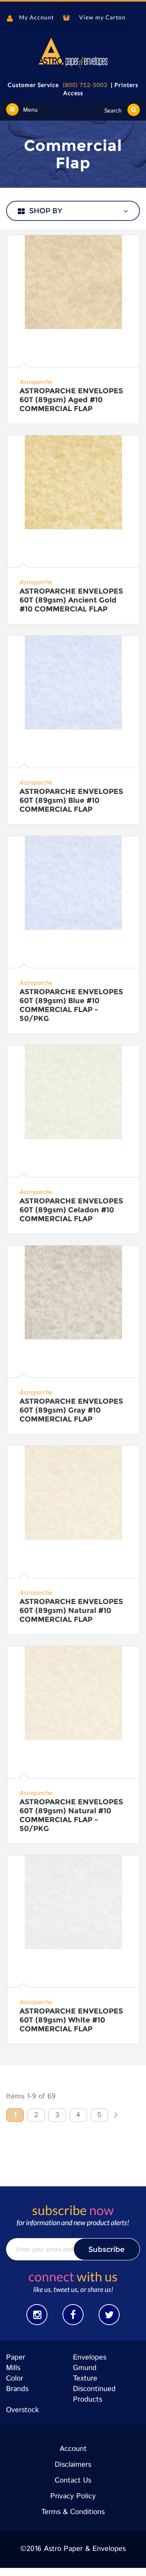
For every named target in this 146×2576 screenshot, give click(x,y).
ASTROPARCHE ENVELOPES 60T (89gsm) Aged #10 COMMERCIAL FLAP (71, 400)
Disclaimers (73, 2465)
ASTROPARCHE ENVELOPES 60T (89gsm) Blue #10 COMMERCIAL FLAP (71, 800)
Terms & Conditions (73, 2512)
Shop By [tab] (46, 211)
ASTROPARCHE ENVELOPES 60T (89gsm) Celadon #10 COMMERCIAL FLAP (71, 1210)
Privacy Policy (73, 2496)
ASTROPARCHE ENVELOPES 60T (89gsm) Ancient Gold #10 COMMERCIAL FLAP (71, 600)
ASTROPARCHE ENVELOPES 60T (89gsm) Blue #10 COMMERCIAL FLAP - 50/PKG (71, 1005)
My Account (36, 17)
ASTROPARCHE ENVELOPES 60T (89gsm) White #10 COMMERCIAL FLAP (71, 2020)
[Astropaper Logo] (73, 53)
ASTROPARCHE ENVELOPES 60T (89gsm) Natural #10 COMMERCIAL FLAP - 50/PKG (71, 1815)
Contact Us (73, 2481)
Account (73, 2449)
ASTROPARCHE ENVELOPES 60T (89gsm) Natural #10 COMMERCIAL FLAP (71, 1611)
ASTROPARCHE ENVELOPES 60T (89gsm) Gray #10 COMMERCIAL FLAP (71, 1410)
